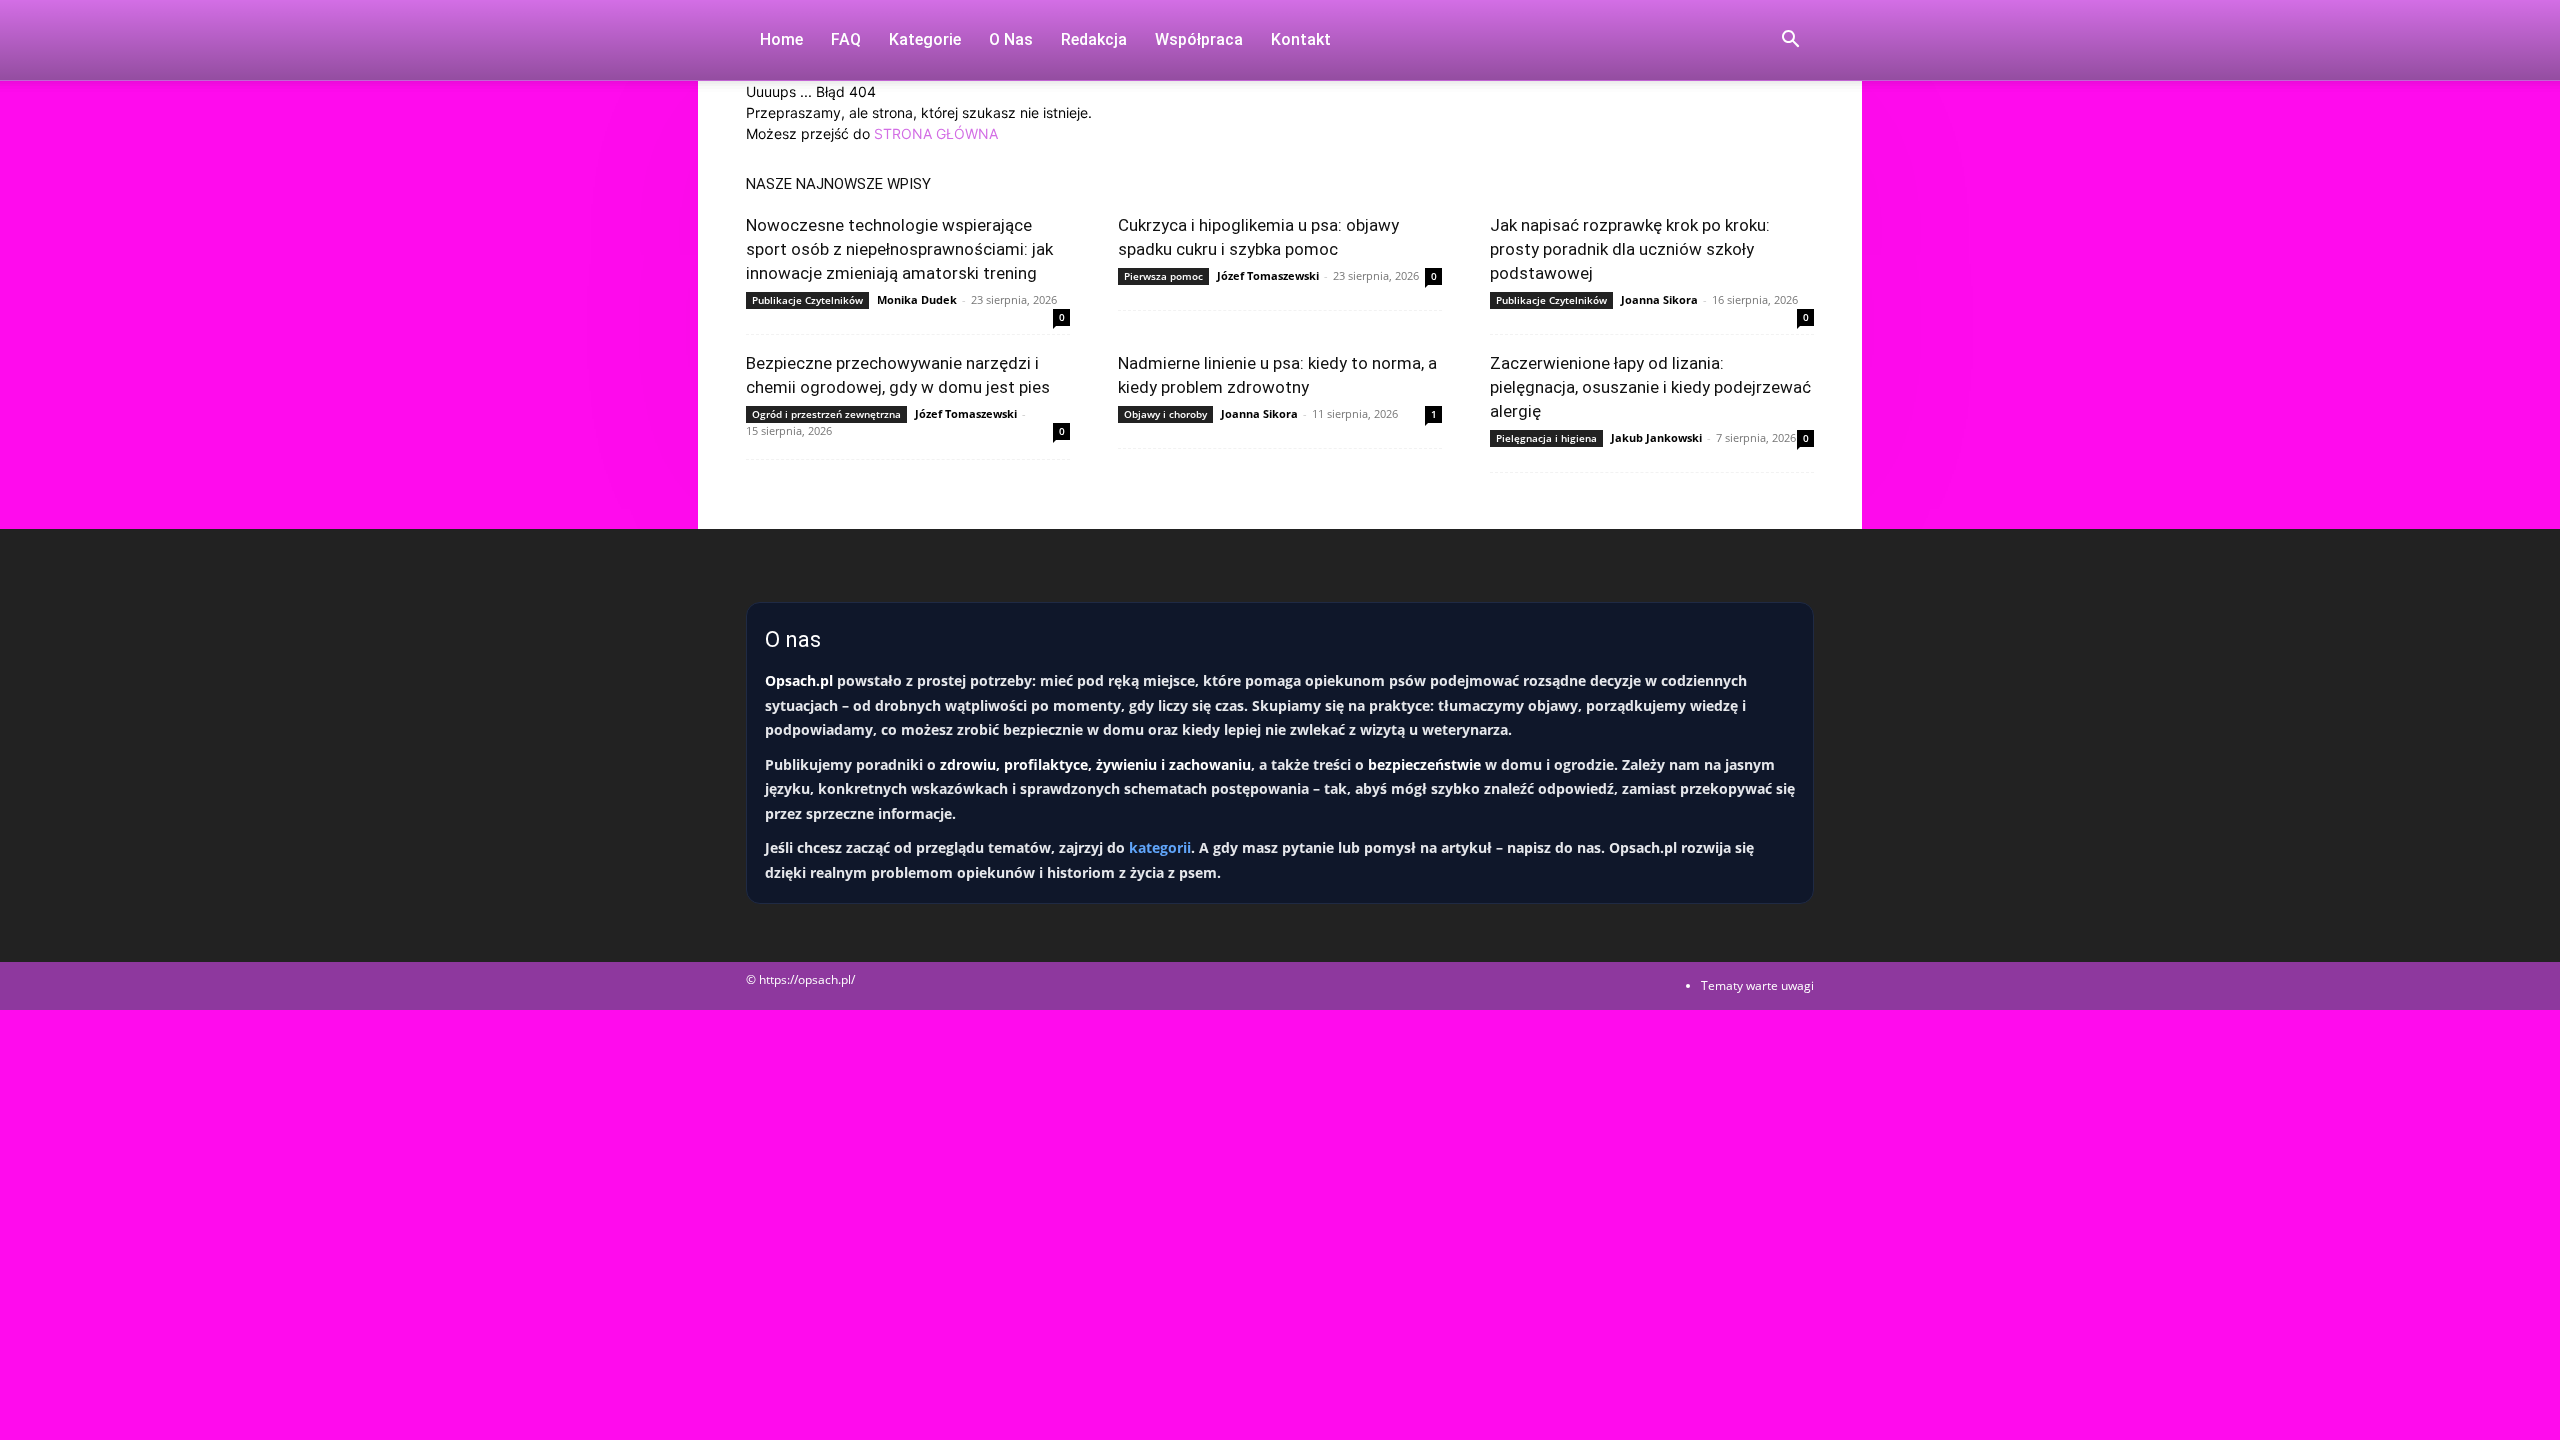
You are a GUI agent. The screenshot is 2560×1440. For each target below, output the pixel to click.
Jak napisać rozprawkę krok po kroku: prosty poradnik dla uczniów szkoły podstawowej (1630, 249)
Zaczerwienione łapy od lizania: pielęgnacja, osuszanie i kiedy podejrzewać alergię (1650, 387)
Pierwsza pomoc (1163, 276)
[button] (1790, 41)
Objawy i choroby (1165, 414)
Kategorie (925, 39)
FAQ (846, 39)
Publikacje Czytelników (807, 300)
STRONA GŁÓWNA (936, 133)
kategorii (1160, 847)
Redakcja (1094, 39)
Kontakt (1301, 39)
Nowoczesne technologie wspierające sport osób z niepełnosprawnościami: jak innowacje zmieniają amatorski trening (899, 249)
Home (781, 39)
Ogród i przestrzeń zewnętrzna (826, 414)
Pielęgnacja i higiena (1546, 438)
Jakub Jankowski (1656, 437)
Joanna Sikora (1659, 299)
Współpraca (1199, 39)
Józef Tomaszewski (1268, 275)
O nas (1011, 39)
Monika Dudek (917, 299)
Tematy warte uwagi (1757, 985)
